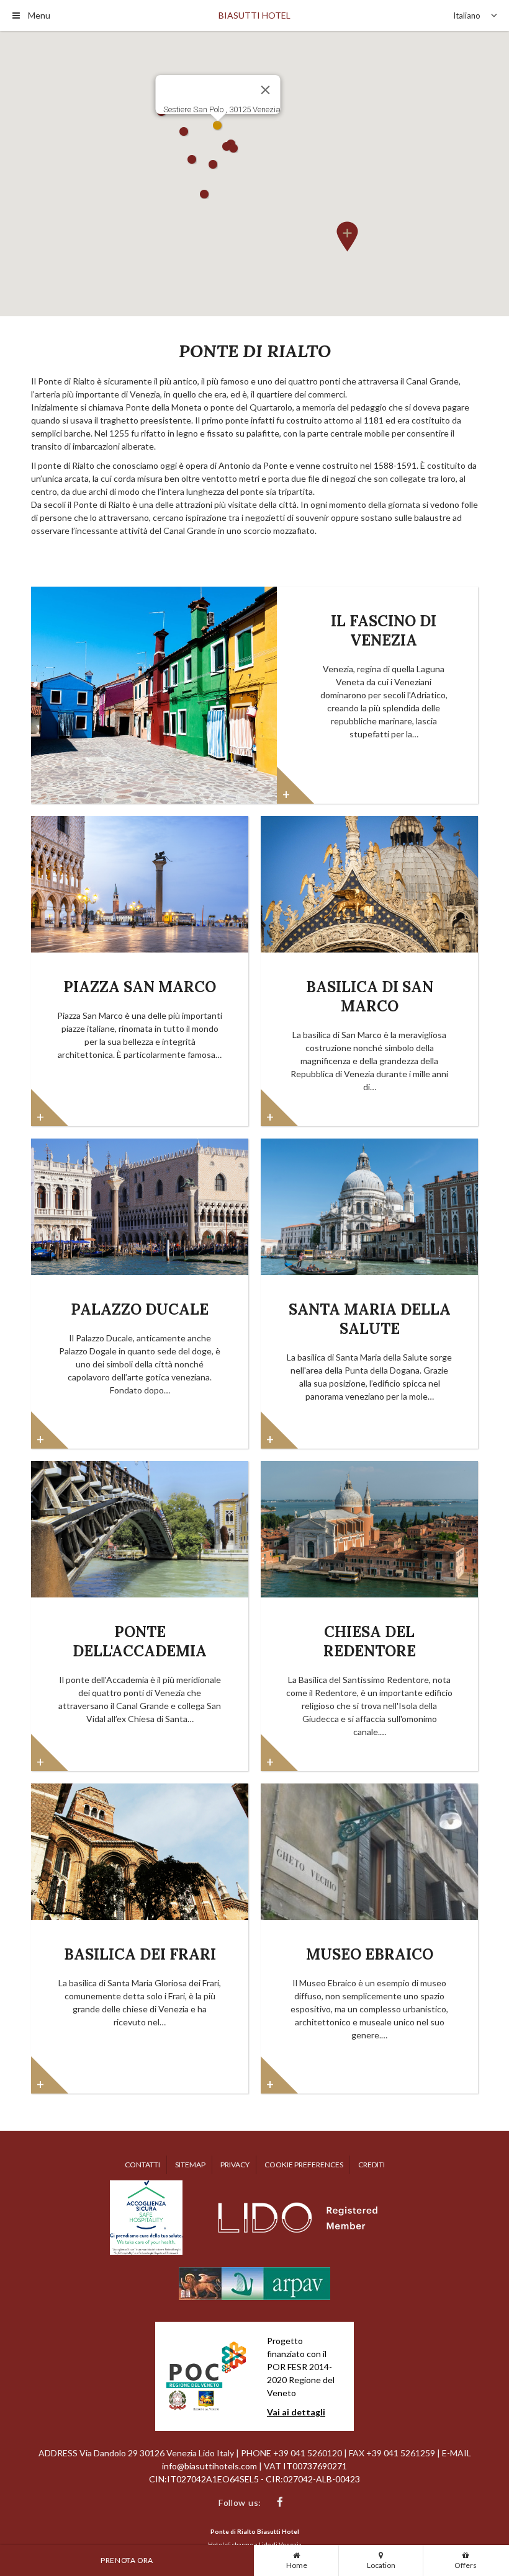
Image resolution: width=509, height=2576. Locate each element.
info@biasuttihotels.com (210, 2466)
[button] (347, 234)
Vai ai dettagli (296, 2412)
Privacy (235, 2165)
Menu (38, 15)
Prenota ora (127, 2560)
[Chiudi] (266, 90)
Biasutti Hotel (254, 15)
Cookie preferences (304, 2165)
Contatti (142, 2165)
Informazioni (295, 785)
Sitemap (190, 2165)
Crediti (372, 2165)
